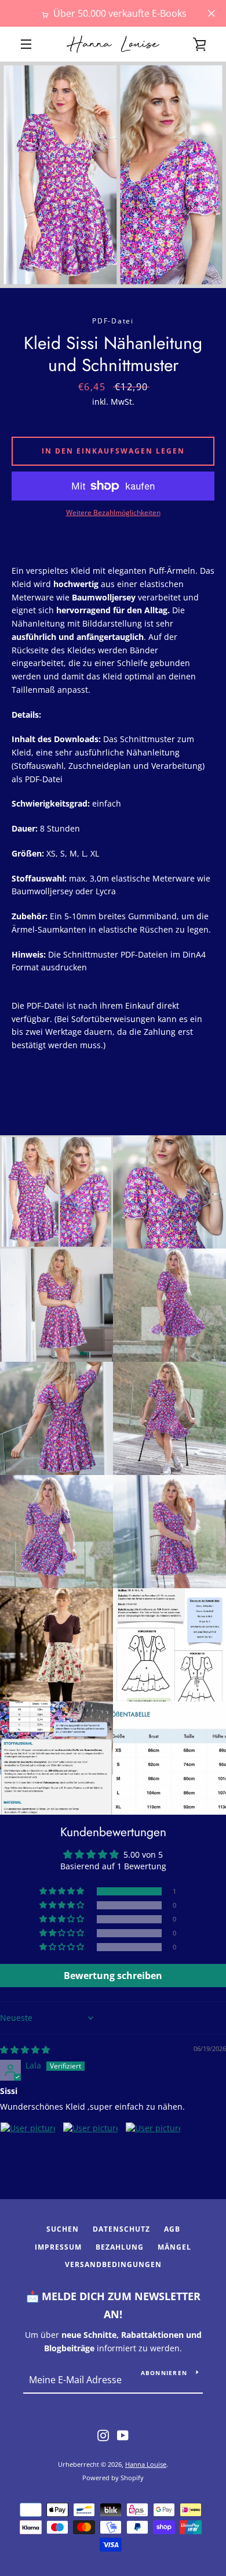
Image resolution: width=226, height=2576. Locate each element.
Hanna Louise (146, 2464)
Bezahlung (120, 2247)
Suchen (63, 2229)
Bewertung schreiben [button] (113, 1976)
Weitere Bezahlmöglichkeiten (113, 512)
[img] (25, 2050)
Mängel (174, 2247)
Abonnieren (164, 2373)
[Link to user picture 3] (153, 2150)
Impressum (58, 2247)
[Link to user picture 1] (28, 2150)
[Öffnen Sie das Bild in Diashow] (113, 175)
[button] (63, 1891)
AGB (172, 2229)
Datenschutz (121, 2229)
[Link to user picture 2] (90, 2150)
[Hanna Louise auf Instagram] (103, 2435)
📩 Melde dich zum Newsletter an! (113, 2305)
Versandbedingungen (113, 2264)
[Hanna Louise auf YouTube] (123, 2435)
